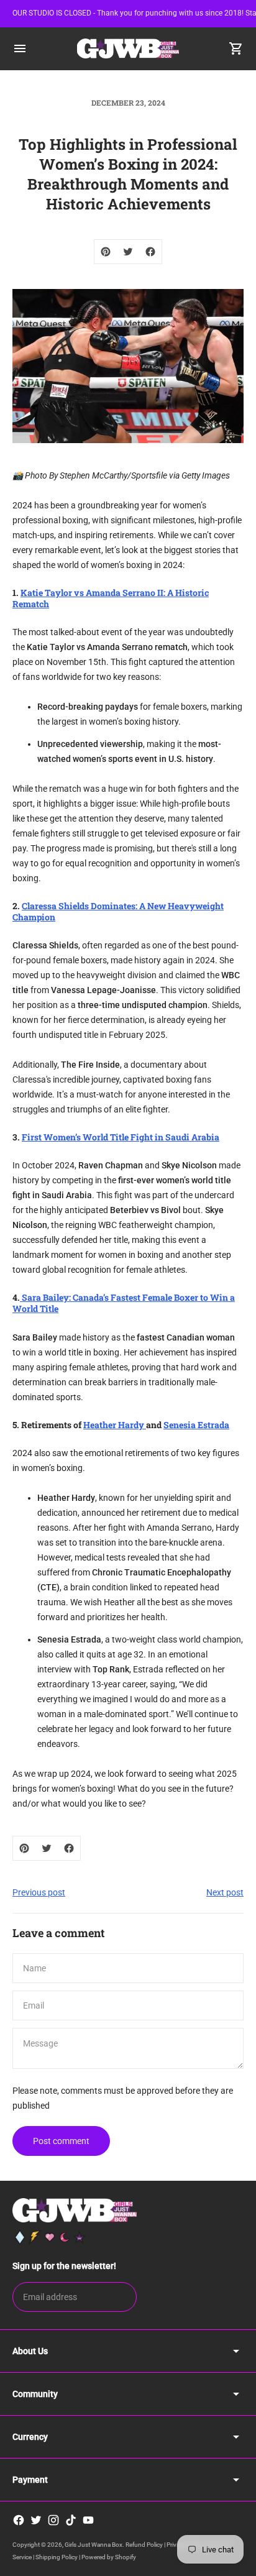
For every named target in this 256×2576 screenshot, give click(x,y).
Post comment (61, 2141)
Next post (225, 1892)
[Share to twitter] (128, 252)
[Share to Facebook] (150, 252)
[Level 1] (20, 2237)
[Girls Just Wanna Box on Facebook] (19, 2520)
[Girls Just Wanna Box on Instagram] (53, 2520)
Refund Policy (144, 2545)
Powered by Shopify (109, 2557)
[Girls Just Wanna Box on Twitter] (36, 2520)
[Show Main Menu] (20, 48)
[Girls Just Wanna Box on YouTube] (88, 2520)
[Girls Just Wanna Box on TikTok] (71, 2520)
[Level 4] (65, 2237)
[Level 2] (35, 2237)
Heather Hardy (115, 1425)
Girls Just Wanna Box (94, 2545)
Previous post (39, 1892)
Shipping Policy (57, 2557)
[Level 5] (80, 2237)
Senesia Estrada (196, 1425)
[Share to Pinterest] (106, 252)
